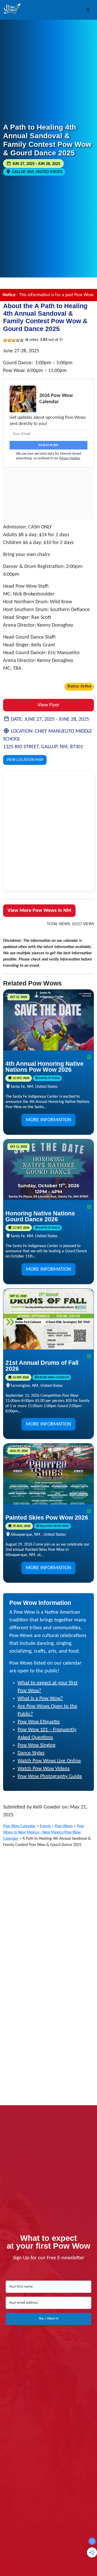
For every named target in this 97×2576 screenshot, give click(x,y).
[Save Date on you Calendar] (89, 1058)
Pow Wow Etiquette (39, 1722)
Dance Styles (31, 1753)
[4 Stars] (18, 340)
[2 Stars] (9, 340)
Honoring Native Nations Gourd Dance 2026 (40, 1216)
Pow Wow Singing (36, 1745)
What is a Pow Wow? (40, 1699)
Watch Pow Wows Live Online (49, 1761)
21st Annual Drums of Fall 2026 (42, 1366)
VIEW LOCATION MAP (25, 760)
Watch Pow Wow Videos (44, 1769)
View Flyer (48, 705)
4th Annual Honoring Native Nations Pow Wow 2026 (44, 1067)
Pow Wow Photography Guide (50, 1777)
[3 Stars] (13, 340)
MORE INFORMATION (48, 1120)
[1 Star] (5, 340)
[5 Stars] (22, 340)
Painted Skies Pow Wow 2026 (47, 1518)
